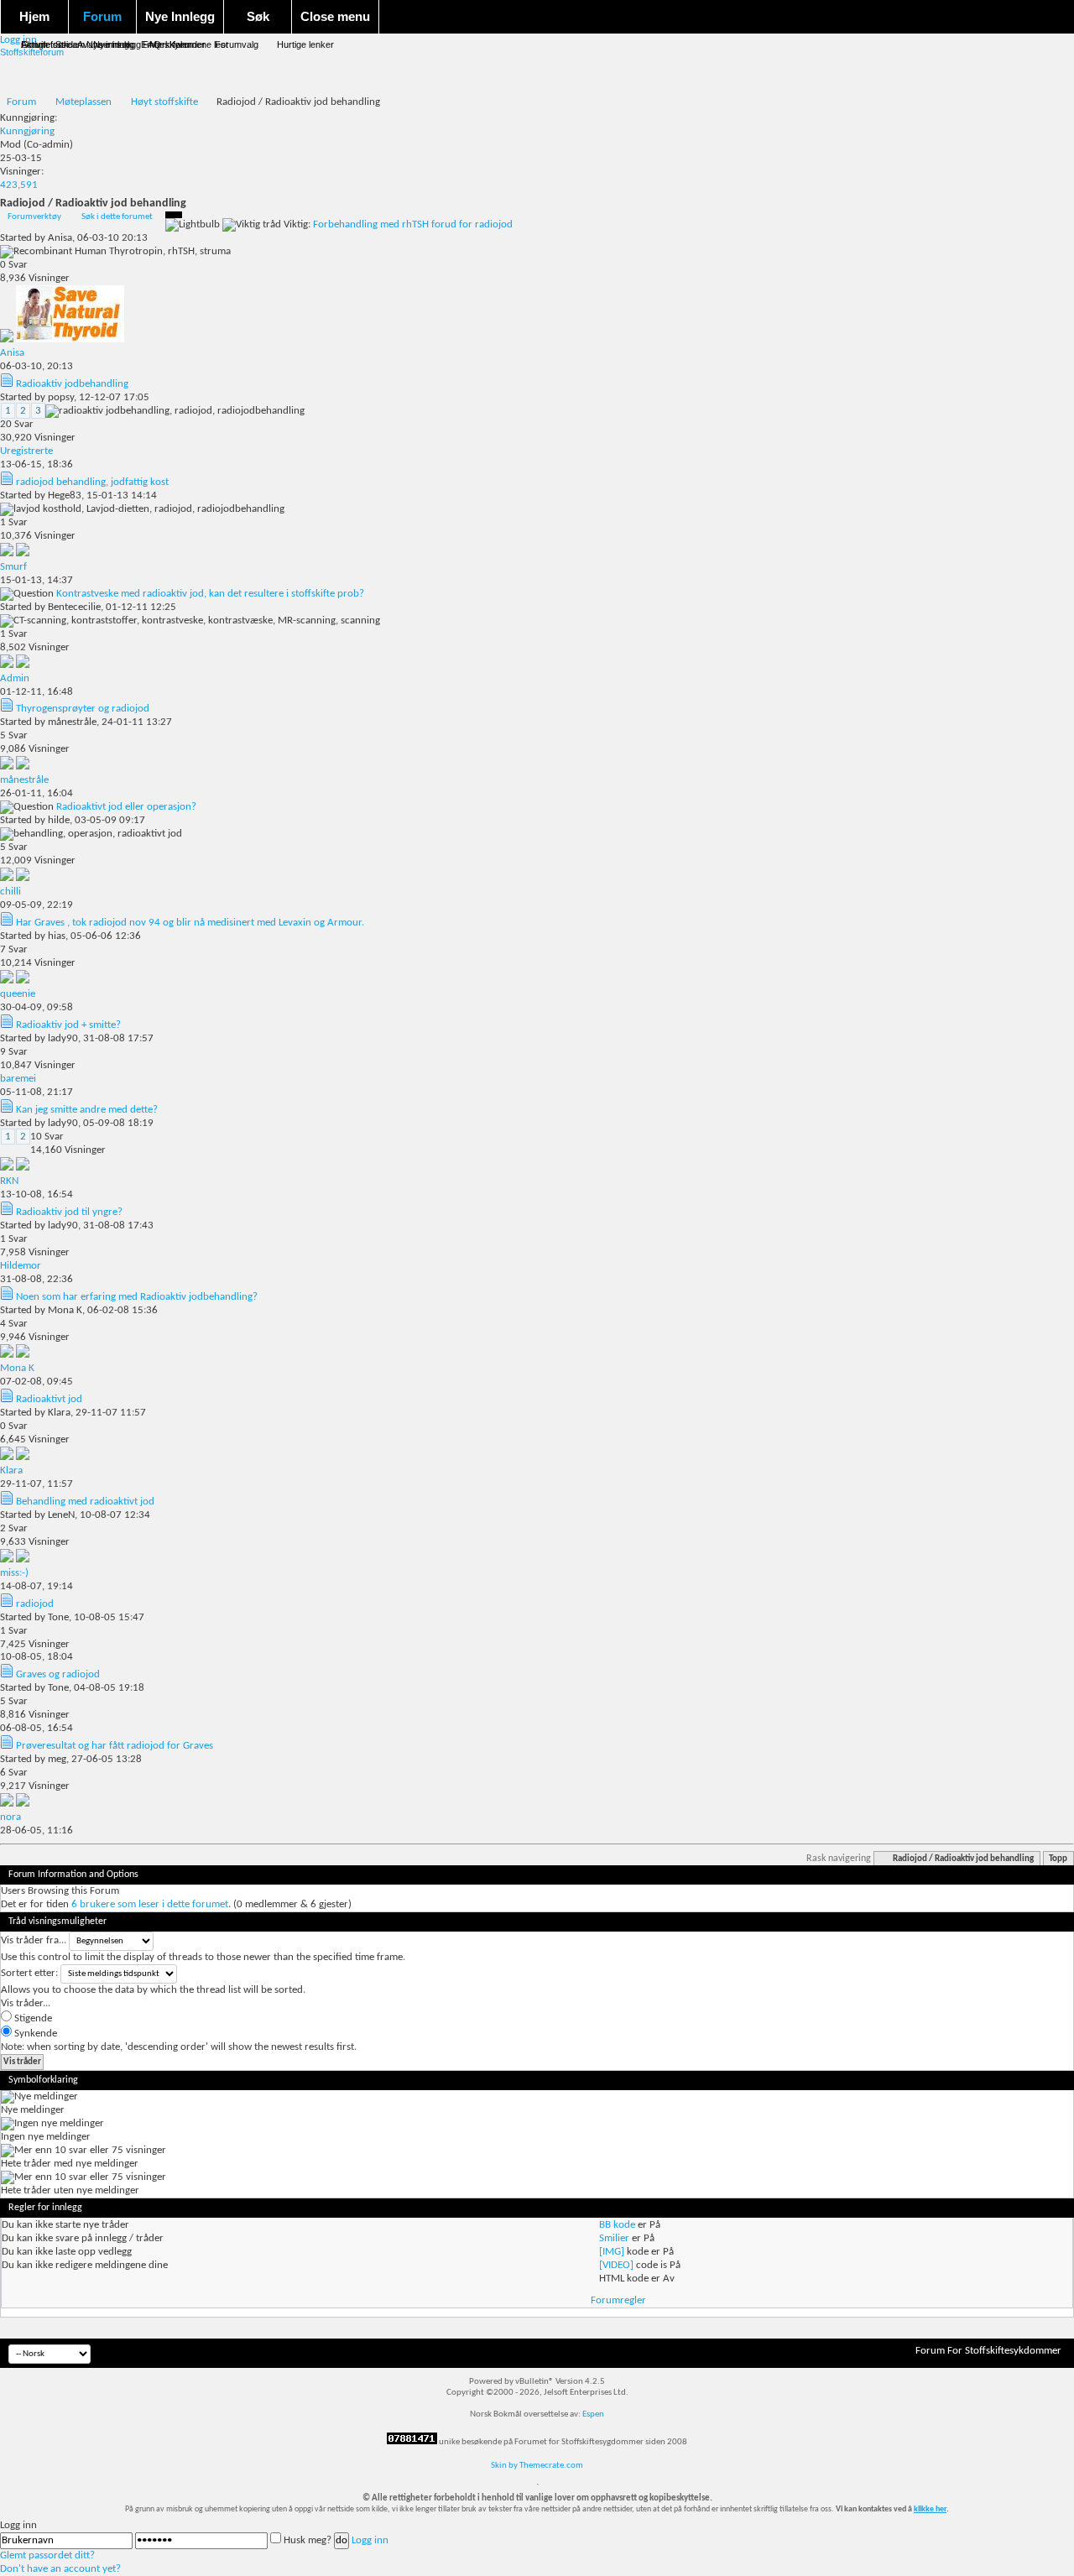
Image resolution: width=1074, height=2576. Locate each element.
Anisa (60, 238)
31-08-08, (36, 1279)
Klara (59, 1413)
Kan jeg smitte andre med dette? (87, 1110)
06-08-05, (36, 1728)
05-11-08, (36, 1092)
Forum (102, 16)
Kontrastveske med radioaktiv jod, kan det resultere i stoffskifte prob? (210, 594)
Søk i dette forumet (117, 217)
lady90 (63, 1038)
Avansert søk (105, 44)
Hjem (34, 16)
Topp (1058, 1859)
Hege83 (65, 495)
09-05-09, (36, 905)
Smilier (614, 2238)
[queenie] (23, 980)
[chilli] (23, 878)
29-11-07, (36, 1484)
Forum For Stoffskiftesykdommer (988, 2351)
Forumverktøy (34, 217)
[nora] (23, 1804)
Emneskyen (165, 44)
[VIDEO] (616, 2265)
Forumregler (618, 2300)
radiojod (35, 1604)
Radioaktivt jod (49, 1399)
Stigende (32, 2018)
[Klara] (23, 1457)
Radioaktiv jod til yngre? (69, 1212)
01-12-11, (36, 692)
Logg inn (370, 2540)
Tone (58, 1617)
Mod (10, 145)
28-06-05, (36, 1830)
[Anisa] (70, 339)
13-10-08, (36, 1194)
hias (57, 936)
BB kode (617, 2225)
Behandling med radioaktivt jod (85, 1502)
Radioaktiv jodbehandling (72, 384)
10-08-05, (36, 1657)
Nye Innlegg (180, 16)
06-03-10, (36, 366)
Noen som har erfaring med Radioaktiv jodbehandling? (137, 1297)
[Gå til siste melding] (8, 339)
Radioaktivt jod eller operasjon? (126, 807)
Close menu (335, 16)
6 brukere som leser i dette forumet (150, 1904)
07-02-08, (36, 1382)
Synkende (34, 2034)
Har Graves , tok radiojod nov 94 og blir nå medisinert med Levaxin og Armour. (190, 923)
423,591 (19, 185)
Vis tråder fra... (34, 1940)
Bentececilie (74, 607)
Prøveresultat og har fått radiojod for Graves (115, 1746)
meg (57, 1759)
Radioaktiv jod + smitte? (68, 1025)
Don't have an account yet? (60, 2569)
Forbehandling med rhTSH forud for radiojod (413, 224)
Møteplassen (83, 102)
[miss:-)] (23, 1559)
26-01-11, (36, 793)
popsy (61, 397)
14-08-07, (36, 1586)
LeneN (61, 1515)
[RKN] (23, 1168)
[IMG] (612, 2252)
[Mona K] (23, 1355)
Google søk (45, 44)
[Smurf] (23, 553)
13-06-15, (36, 464)
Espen (593, 2414)
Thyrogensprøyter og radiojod (83, 709)
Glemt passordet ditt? (47, 2555)
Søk (258, 16)
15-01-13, (36, 580)
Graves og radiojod (58, 1674)
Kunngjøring (27, 131)
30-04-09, (36, 1007)
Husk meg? (308, 2540)
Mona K (65, 1310)
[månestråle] (23, 767)
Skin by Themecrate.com (537, 2466)
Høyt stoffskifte (164, 102)
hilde (59, 820)
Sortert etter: (29, 1973)
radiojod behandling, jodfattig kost (92, 482)
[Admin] (23, 665)
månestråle (72, 722)
